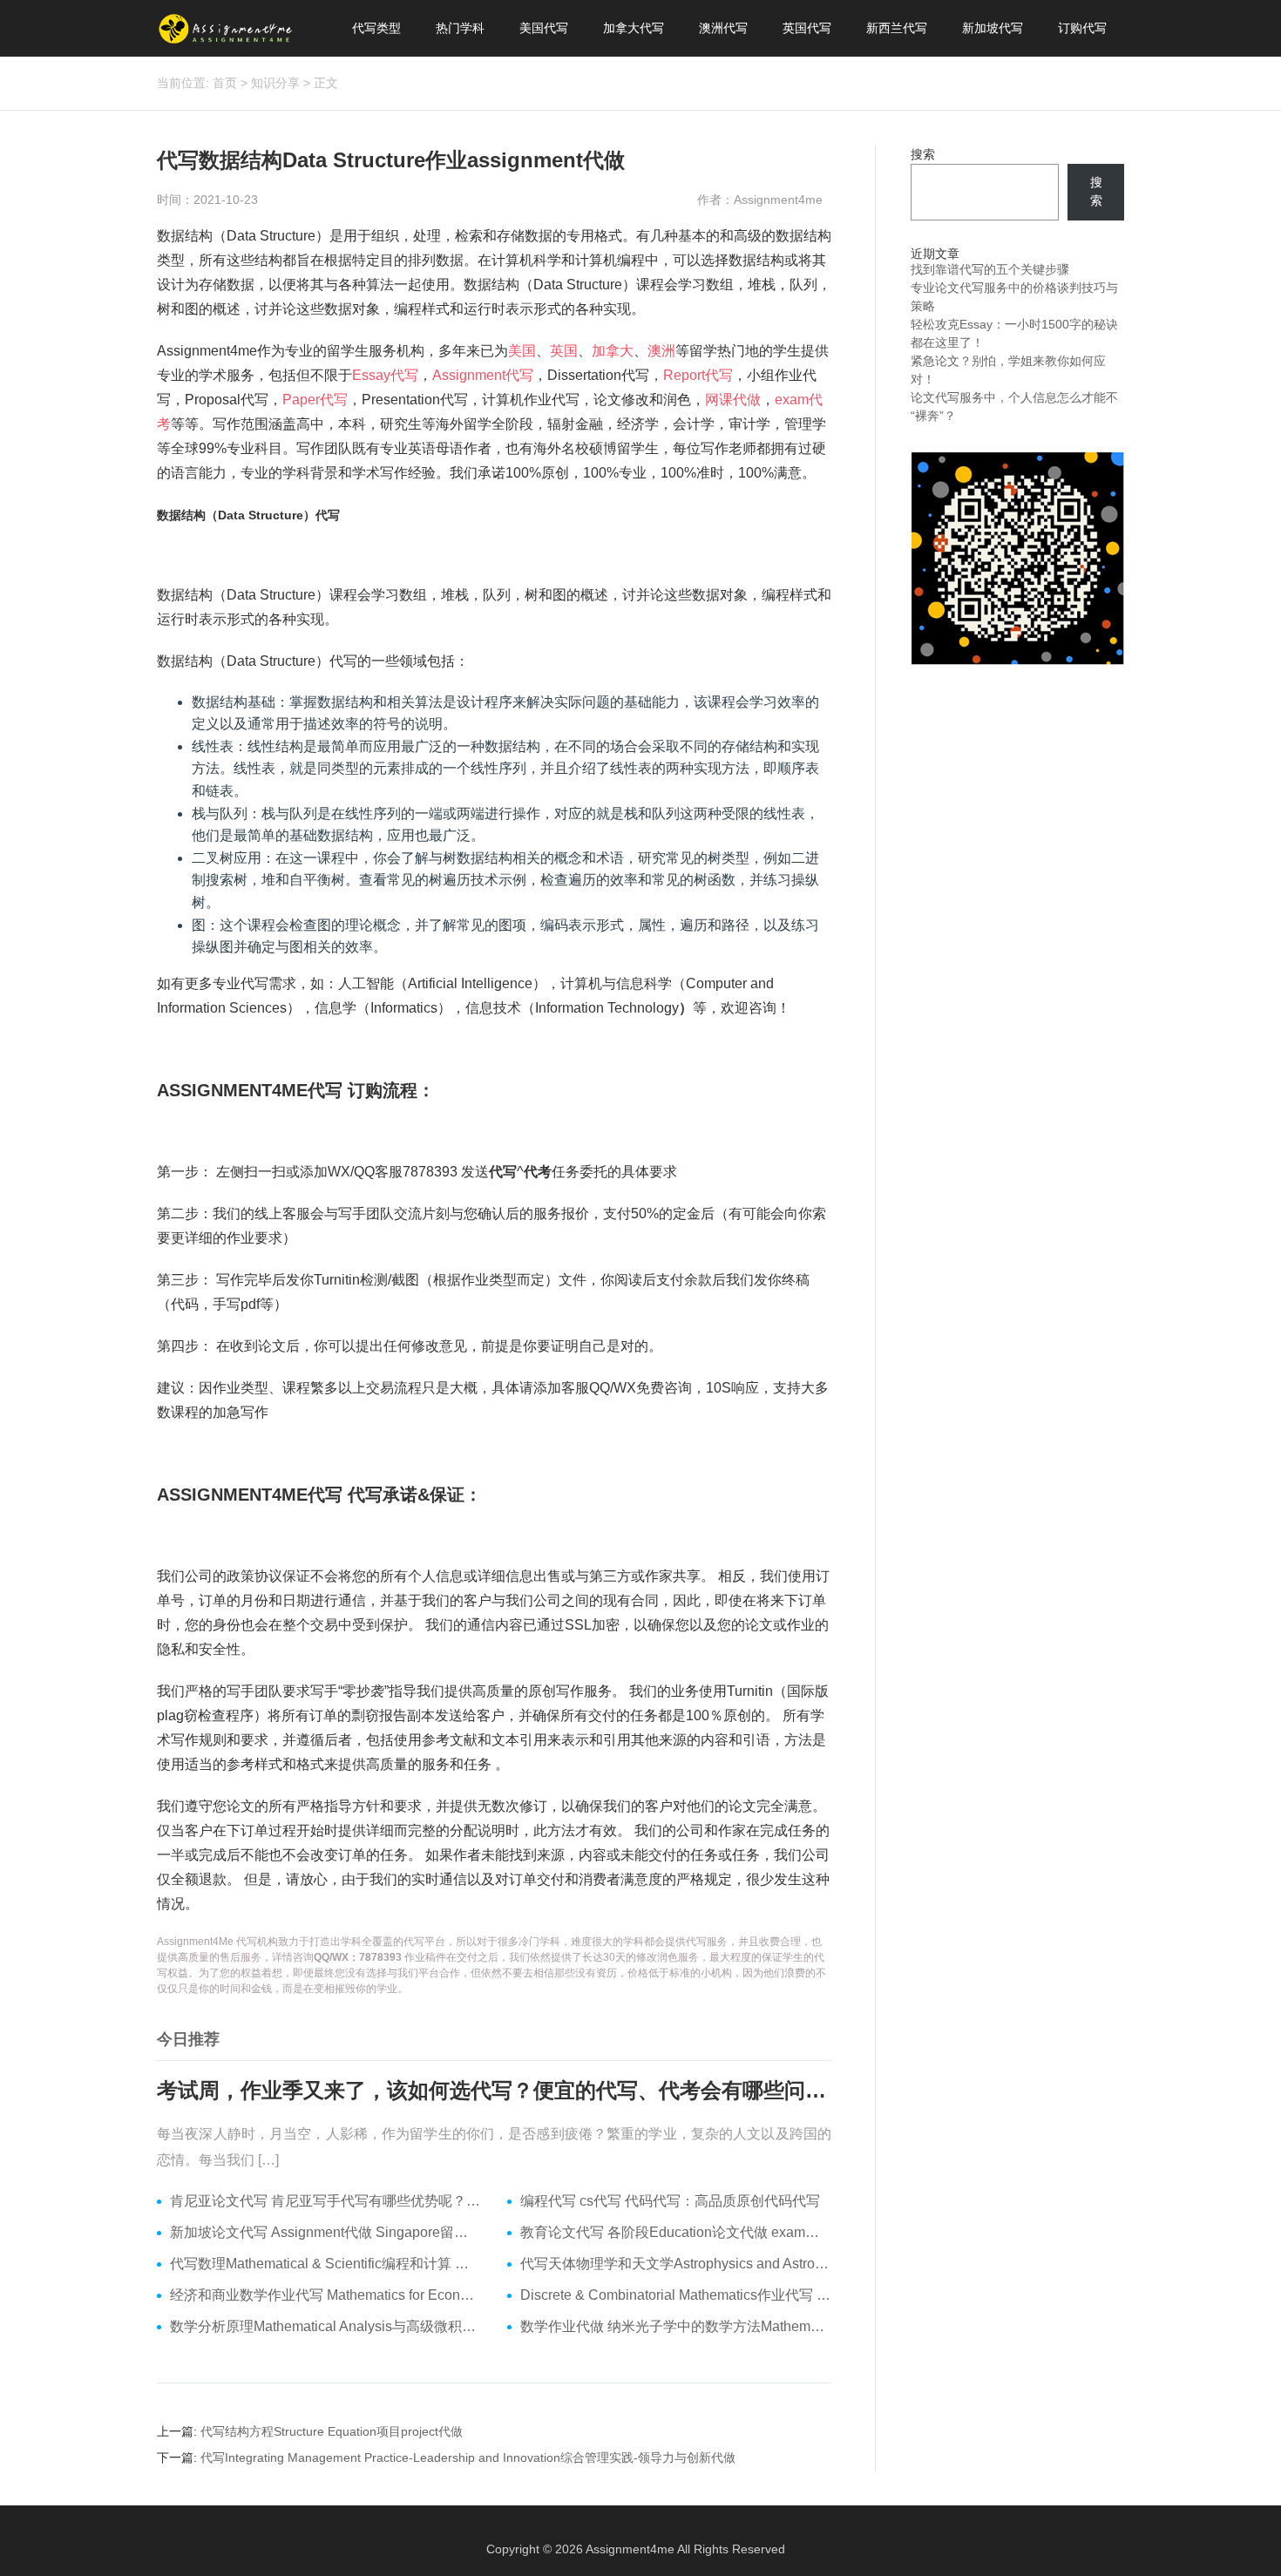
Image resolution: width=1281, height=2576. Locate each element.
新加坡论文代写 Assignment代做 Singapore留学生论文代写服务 (325, 2232)
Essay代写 (385, 375)
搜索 (923, 154)
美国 (522, 351)
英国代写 (807, 28)
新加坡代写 (993, 28)
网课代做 (733, 400)
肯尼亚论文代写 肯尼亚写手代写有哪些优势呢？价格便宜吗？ (325, 2201)
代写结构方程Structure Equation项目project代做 (332, 2431)
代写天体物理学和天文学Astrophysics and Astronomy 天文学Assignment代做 (676, 2264)
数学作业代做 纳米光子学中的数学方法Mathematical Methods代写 (676, 2326)
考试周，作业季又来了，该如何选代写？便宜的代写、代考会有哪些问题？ (494, 2090)
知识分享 (275, 83)
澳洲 (661, 351)
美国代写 (544, 28)
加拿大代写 (634, 28)
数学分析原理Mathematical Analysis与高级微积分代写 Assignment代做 (325, 2326)
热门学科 (460, 28)
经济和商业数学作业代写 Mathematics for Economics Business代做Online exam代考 (325, 2295)
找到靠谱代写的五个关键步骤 (990, 269)
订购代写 (1082, 28)
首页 (225, 83)
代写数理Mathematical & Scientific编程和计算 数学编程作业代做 (325, 2264)
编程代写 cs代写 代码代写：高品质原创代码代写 (670, 2201)
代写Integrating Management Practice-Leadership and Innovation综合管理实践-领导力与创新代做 (468, 2457)
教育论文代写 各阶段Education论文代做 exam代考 (676, 2232)
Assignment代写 (483, 375)
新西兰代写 (897, 28)
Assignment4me (630, 2549)
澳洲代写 (723, 28)
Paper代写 (315, 400)
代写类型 (376, 28)
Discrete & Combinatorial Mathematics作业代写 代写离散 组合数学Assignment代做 (676, 2295)
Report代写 (698, 375)
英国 (564, 351)
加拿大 (613, 351)
